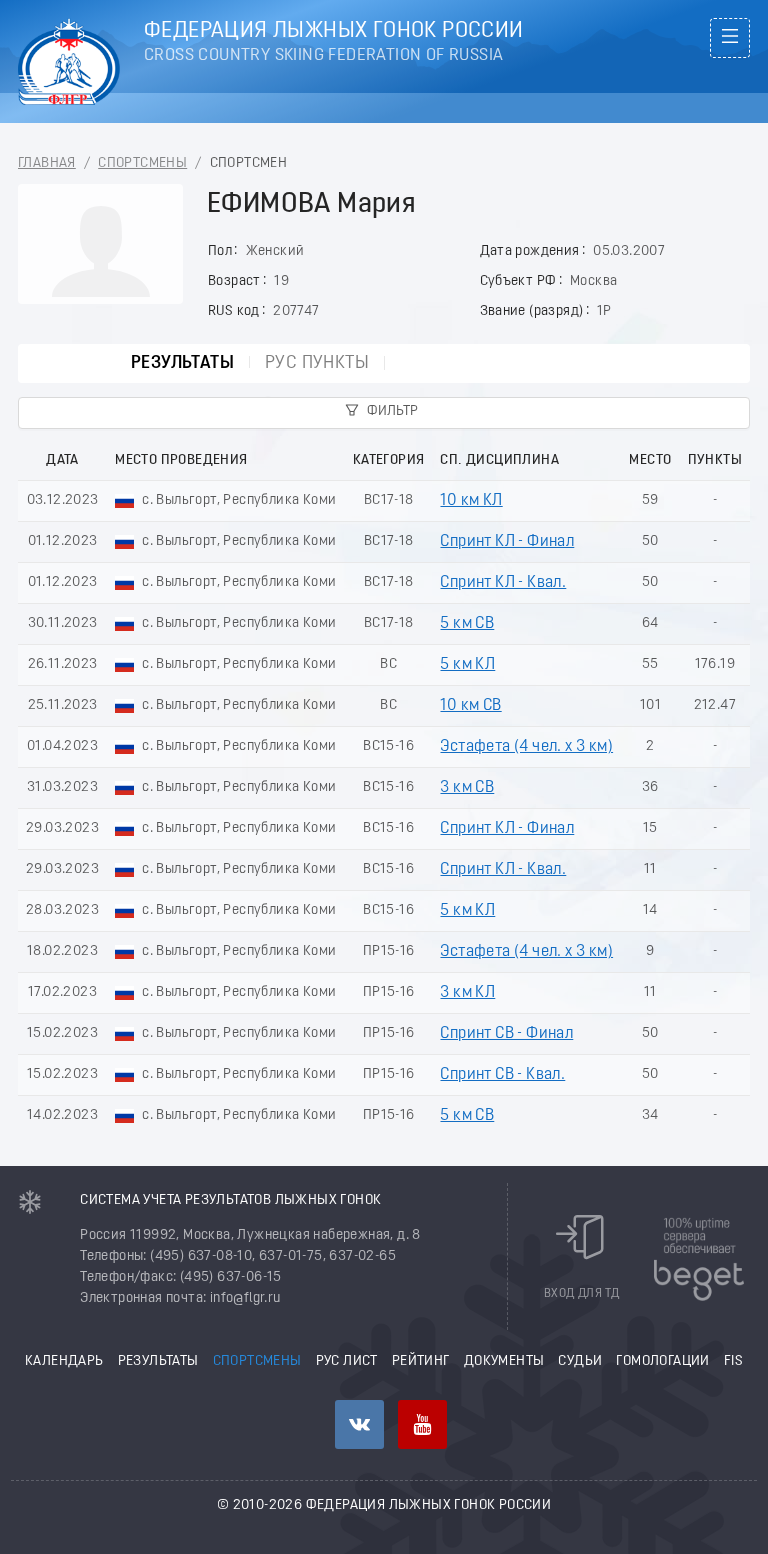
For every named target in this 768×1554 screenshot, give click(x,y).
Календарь (64, 1361)
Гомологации (662, 1361)
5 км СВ (467, 624)
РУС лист (347, 1361)
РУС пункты (317, 363)
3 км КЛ (467, 993)
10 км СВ (470, 706)
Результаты (182, 363)
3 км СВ (467, 788)
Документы (504, 1361)
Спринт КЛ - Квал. (503, 583)
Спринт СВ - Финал (506, 1034)
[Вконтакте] (359, 1424)
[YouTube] (422, 1424)
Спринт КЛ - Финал (507, 542)
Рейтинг (421, 1361)
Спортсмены (142, 163)
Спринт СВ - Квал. (502, 1075)
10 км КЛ (471, 501)
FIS (733, 1361)
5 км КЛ (467, 665)
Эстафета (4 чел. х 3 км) (526, 747)
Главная (47, 163)
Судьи (580, 1361)
